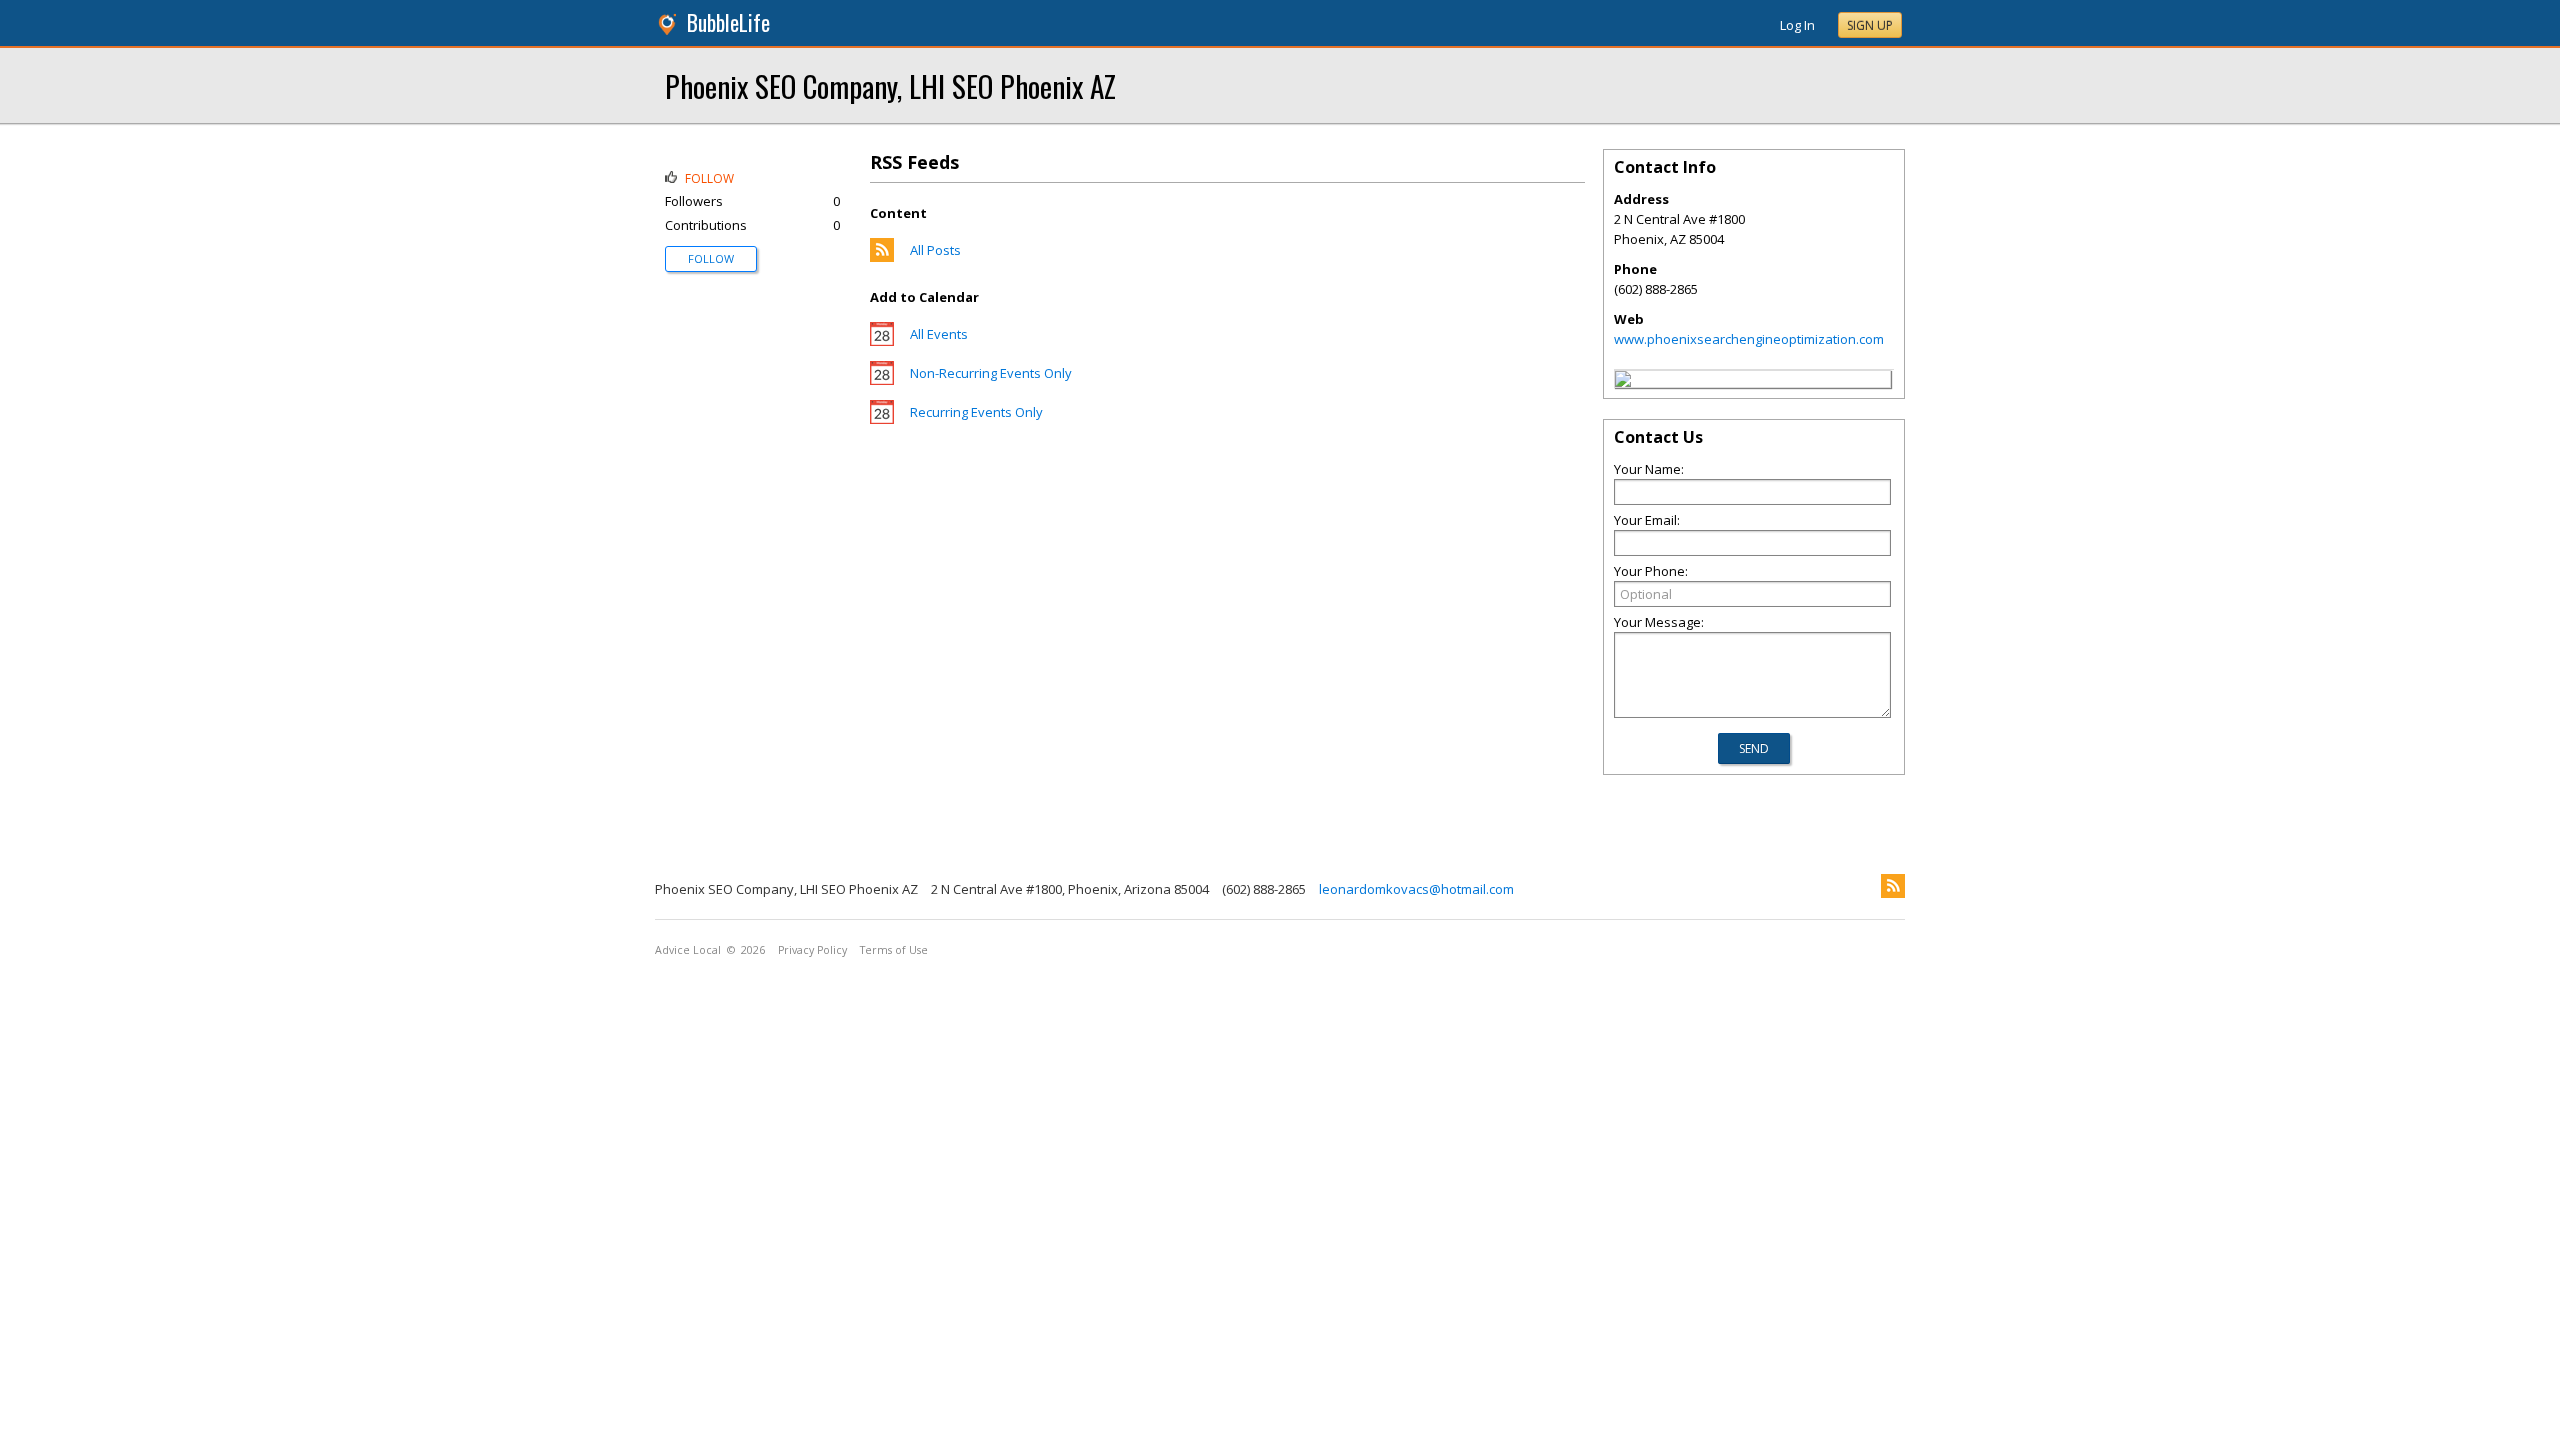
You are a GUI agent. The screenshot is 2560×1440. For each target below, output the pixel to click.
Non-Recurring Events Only (991, 373)
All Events (939, 334)
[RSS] (1893, 886)
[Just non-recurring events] (882, 380)
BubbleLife (728, 22)
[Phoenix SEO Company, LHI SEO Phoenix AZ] (1623, 382)
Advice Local (688, 950)
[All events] (882, 341)
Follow (711, 258)
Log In (1797, 25)
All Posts (935, 250)
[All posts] (882, 257)
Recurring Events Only (976, 412)
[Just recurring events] (882, 419)
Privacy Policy (812, 950)
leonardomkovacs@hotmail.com (1416, 889)
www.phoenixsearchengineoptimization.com (1749, 339)
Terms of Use (894, 950)
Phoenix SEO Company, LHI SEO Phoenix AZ (890, 85)
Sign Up (1870, 25)
